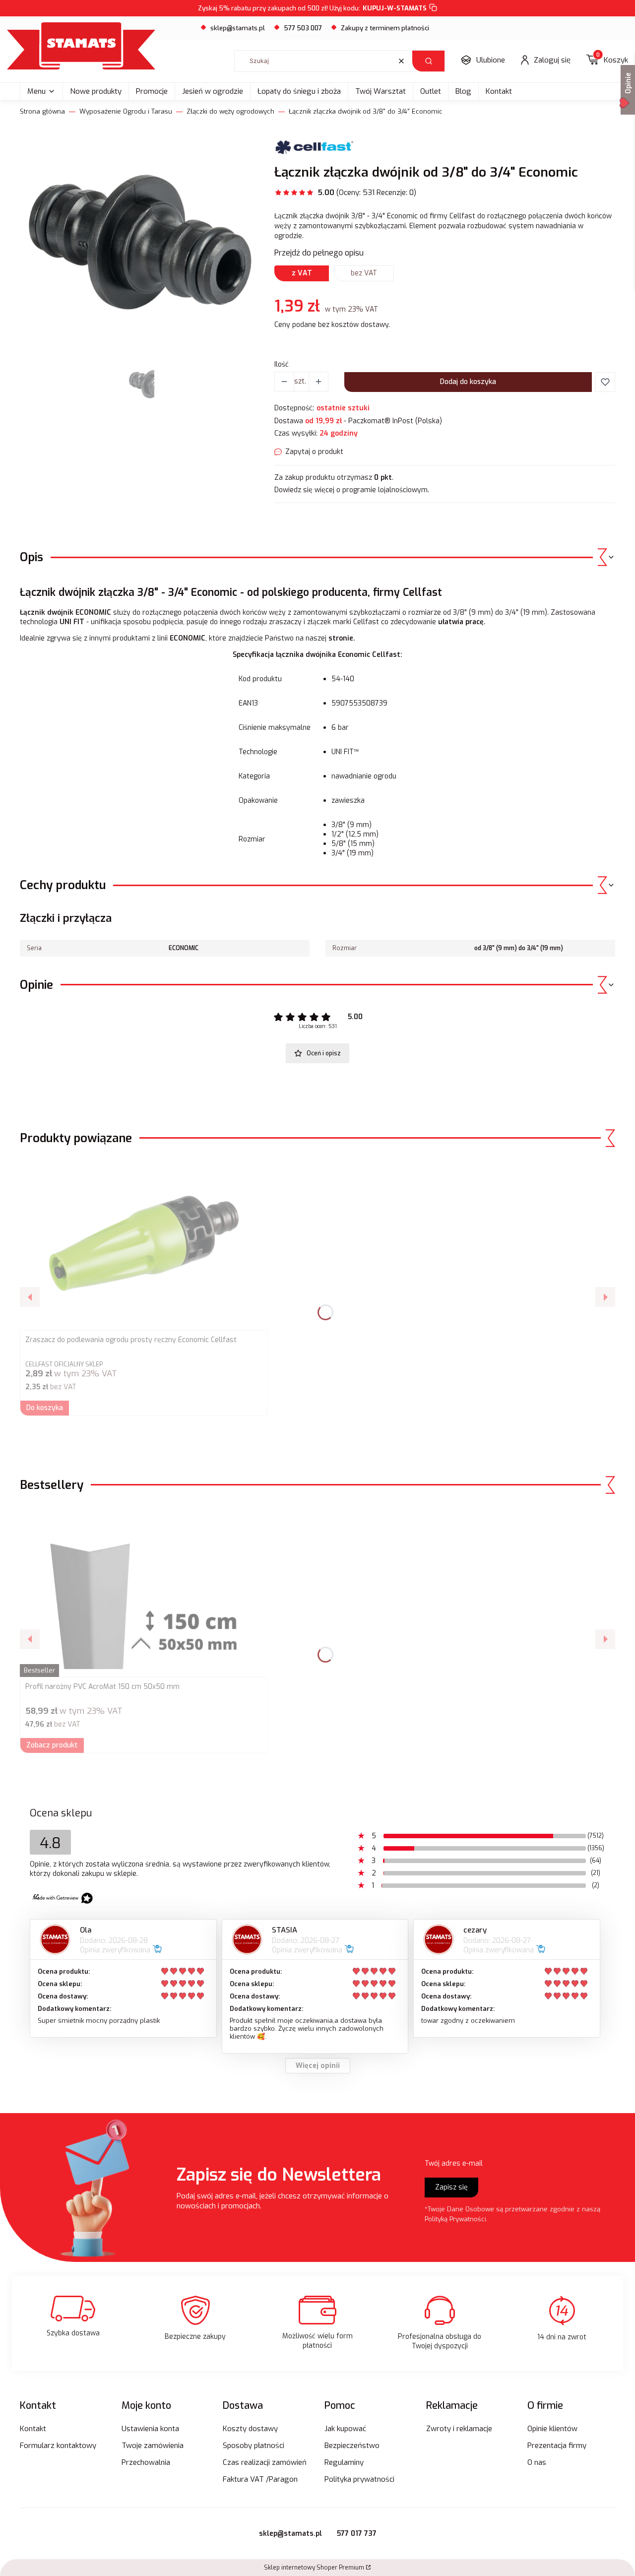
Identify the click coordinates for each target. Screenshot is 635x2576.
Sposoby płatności (254, 2446)
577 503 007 (303, 28)
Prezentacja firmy (557, 2446)
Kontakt (499, 91)
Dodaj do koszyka (468, 382)
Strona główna (42, 111)
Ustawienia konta (150, 2429)
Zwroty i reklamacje (459, 2429)
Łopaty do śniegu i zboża (299, 91)
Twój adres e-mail (454, 2163)
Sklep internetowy (314, 2568)
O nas (537, 2462)
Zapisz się (451, 2187)
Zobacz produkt (52, 1745)
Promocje (152, 91)
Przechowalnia (146, 2462)
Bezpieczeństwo (352, 2446)
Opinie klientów (552, 2429)
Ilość (282, 364)
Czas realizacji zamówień (265, 2462)
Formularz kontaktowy (58, 2446)
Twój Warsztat (381, 91)
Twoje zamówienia (153, 2446)
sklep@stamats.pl (238, 28)
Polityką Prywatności (455, 2219)
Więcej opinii (318, 2066)
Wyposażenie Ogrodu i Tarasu (126, 111)
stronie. (343, 638)
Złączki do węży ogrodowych (230, 111)
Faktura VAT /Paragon (260, 2479)
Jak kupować (345, 2429)
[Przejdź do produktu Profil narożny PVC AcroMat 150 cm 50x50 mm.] (144, 1590)
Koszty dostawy (250, 2429)
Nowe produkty (96, 91)
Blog (463, 91)
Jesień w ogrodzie (213, 91)
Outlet (431, 91)
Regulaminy (344, 2462)
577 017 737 (357, 2534)
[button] (428, 61)
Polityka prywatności (359, 2479)
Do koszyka (45, 1408)
